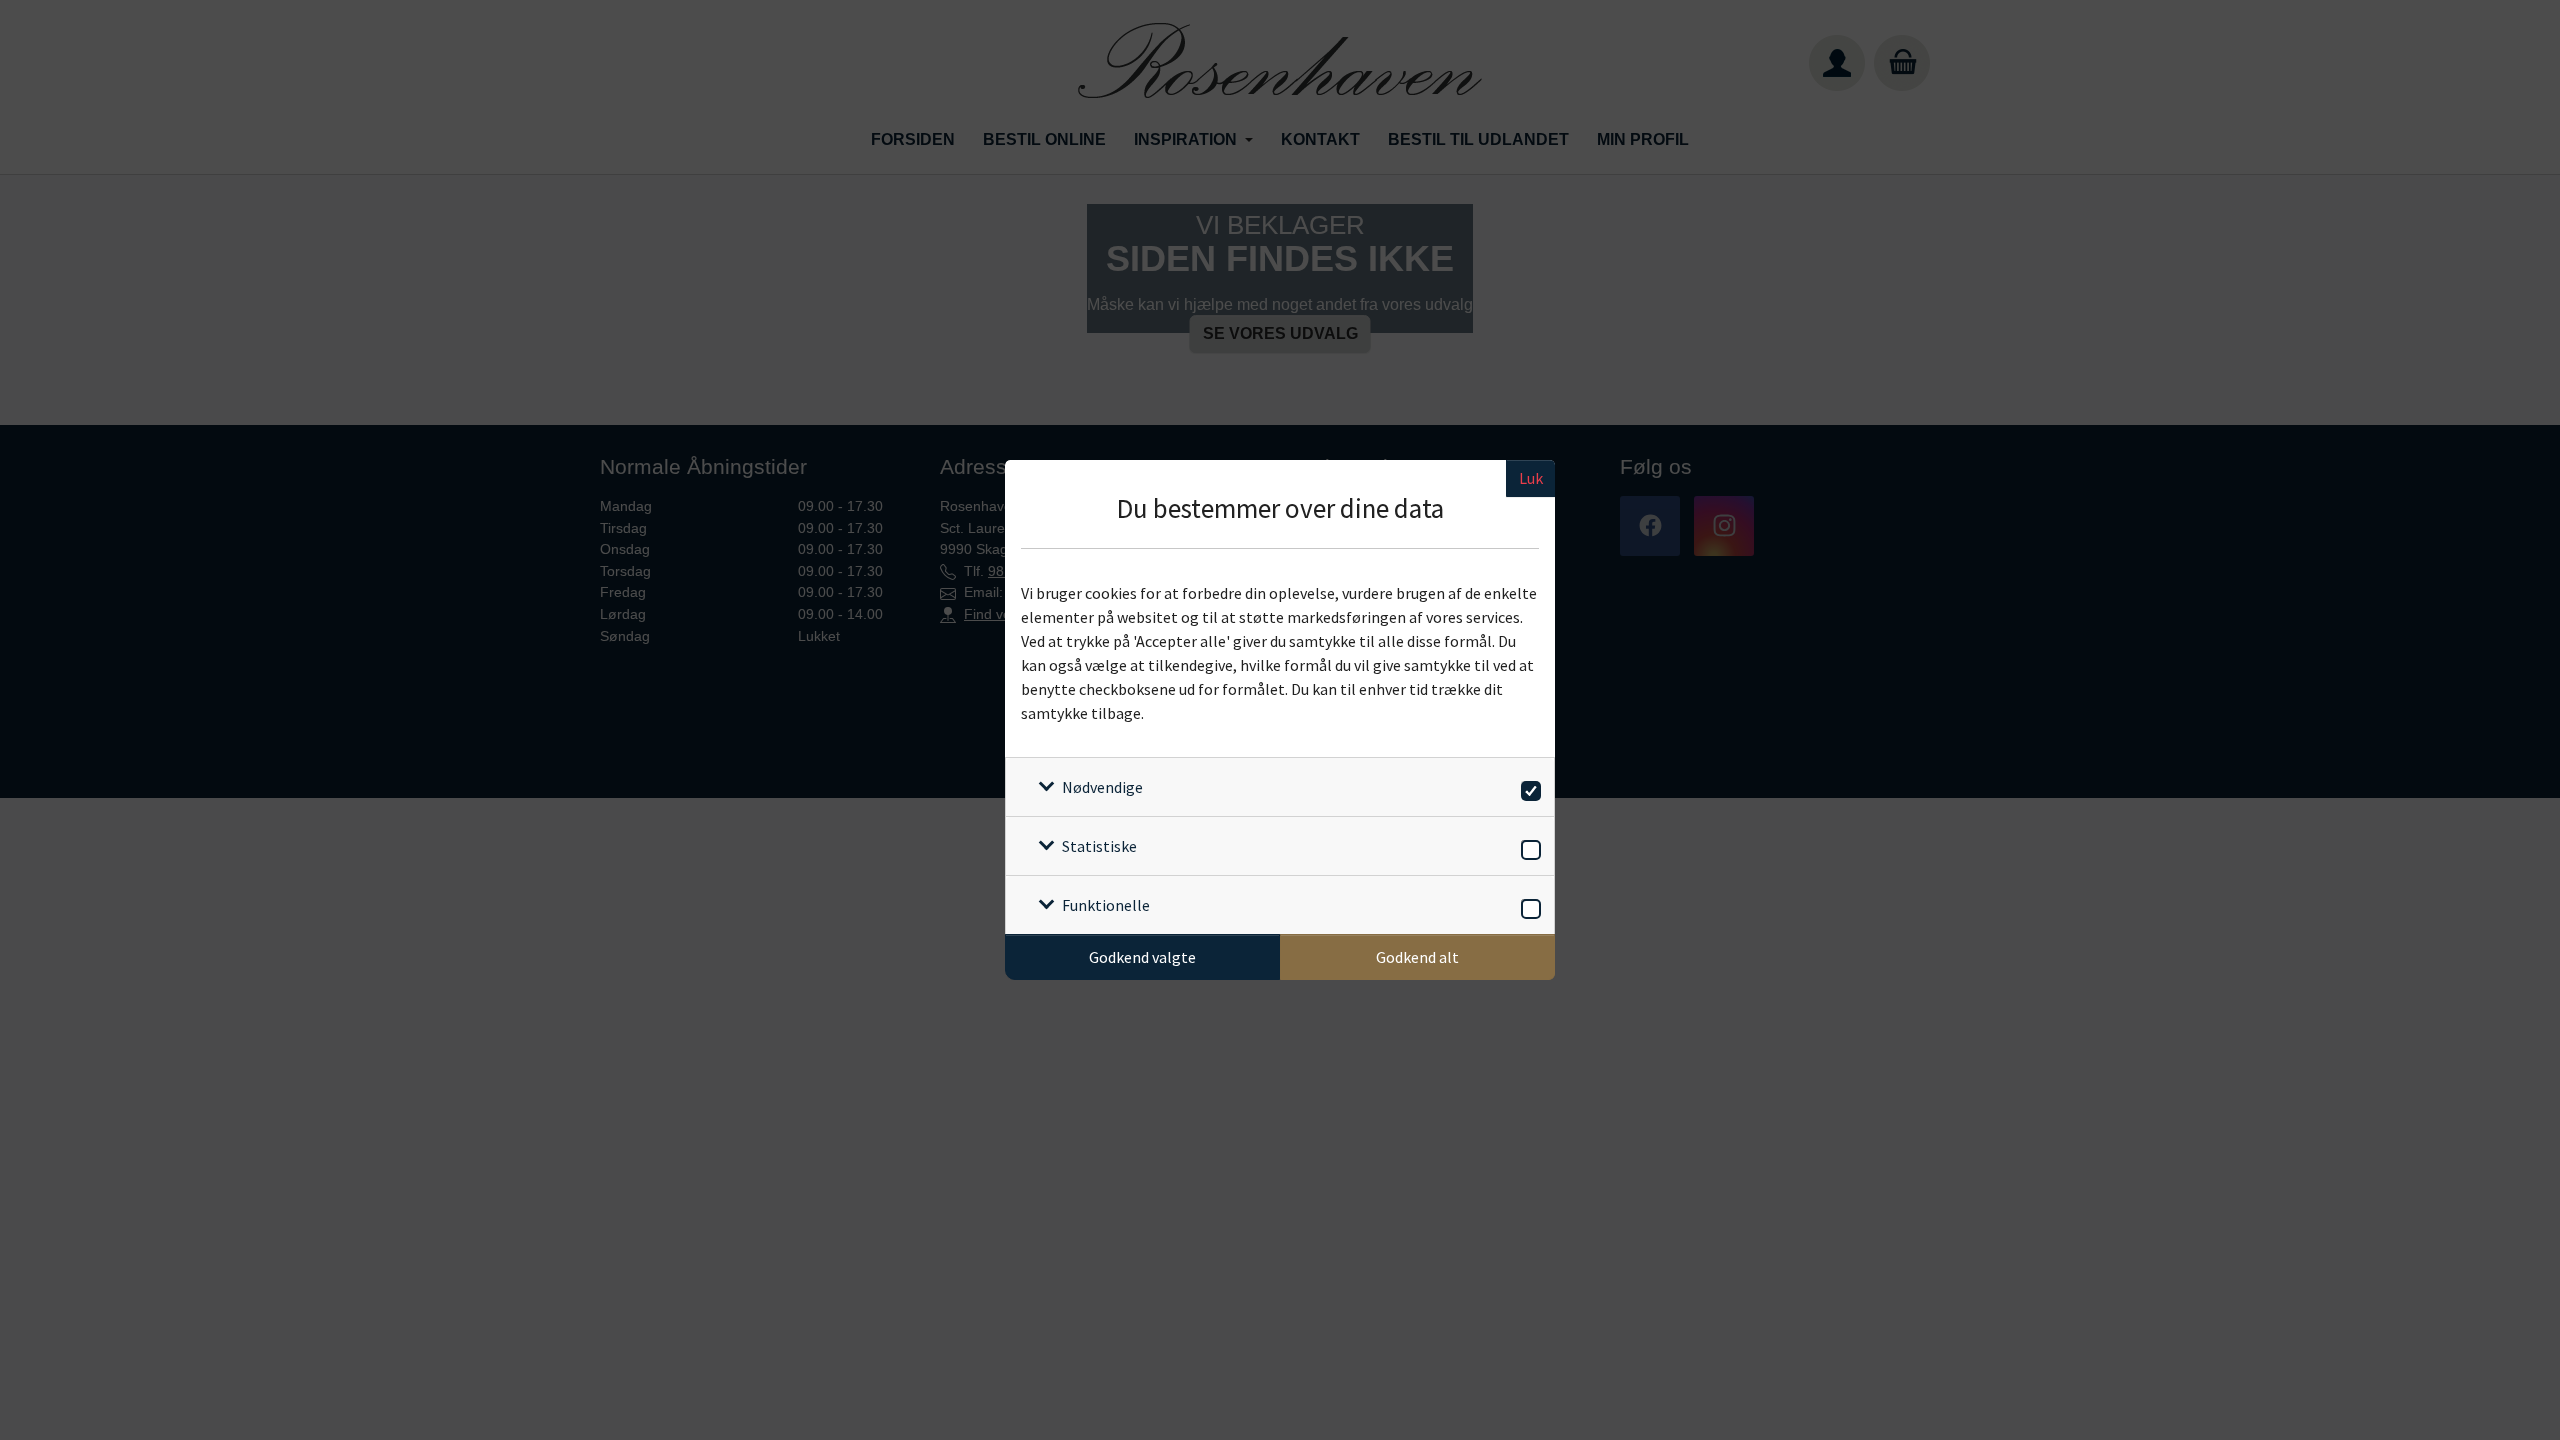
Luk (1531, 478)
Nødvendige (1102, 787)
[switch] (1527, 787)
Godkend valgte (1142, 957)
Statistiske (1099, 846)
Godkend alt (1417, 957)
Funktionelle (1106, 905)
